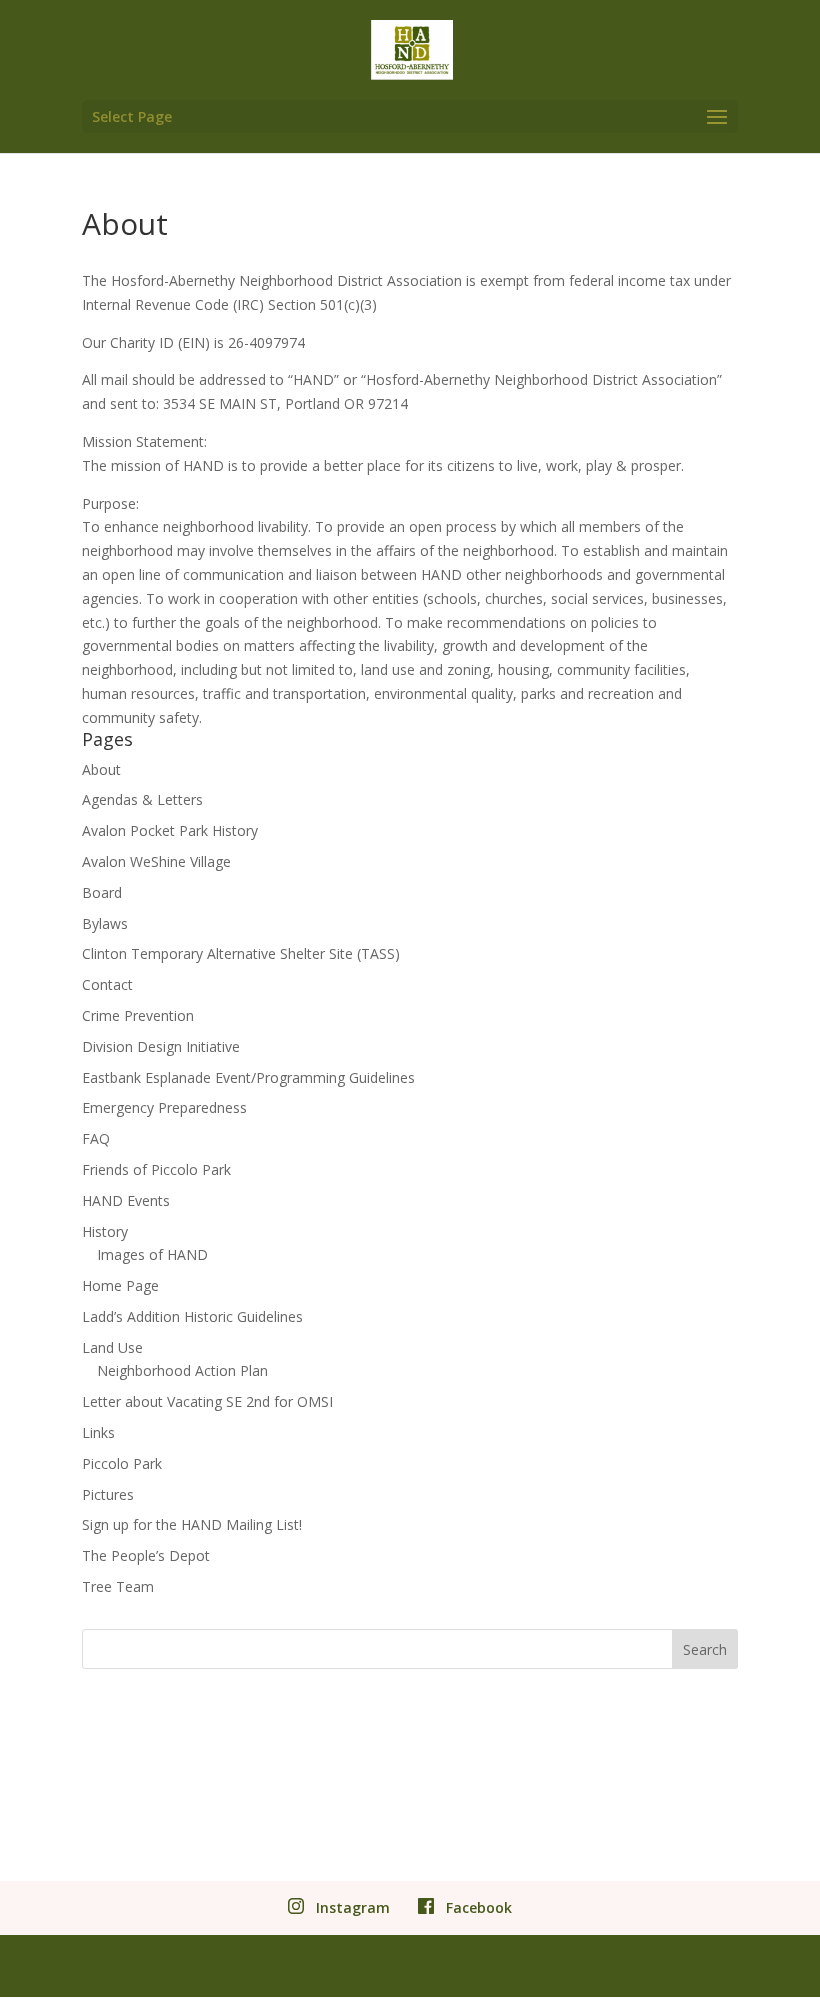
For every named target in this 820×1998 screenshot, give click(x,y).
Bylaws (105, 923)
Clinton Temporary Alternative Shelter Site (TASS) (241, 953)
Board (102, 892)
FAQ (96, 1138)
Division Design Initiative (161, 1046)
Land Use (112, 1347)
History (105, 1231)
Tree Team (118, 1586)
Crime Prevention (138, 1015)
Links (98, 1432)
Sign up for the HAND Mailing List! (192, 1524)
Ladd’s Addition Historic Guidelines (192, 1316)
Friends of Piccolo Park (156, 1169)
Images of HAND (152, 1254)
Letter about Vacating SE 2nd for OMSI (207, 1401)
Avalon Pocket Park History (170, 830)
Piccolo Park (122, 1463)
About (101, 769)
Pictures (108, 1494)
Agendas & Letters (142, 799)
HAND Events (126, 1200)
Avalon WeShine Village (156, 861)
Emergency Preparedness (164, 1107)
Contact (107, 984)
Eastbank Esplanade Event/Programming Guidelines (248, 1077)
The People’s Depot (146, 1555)
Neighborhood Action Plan (182, 1370)
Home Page (120, 1285)
